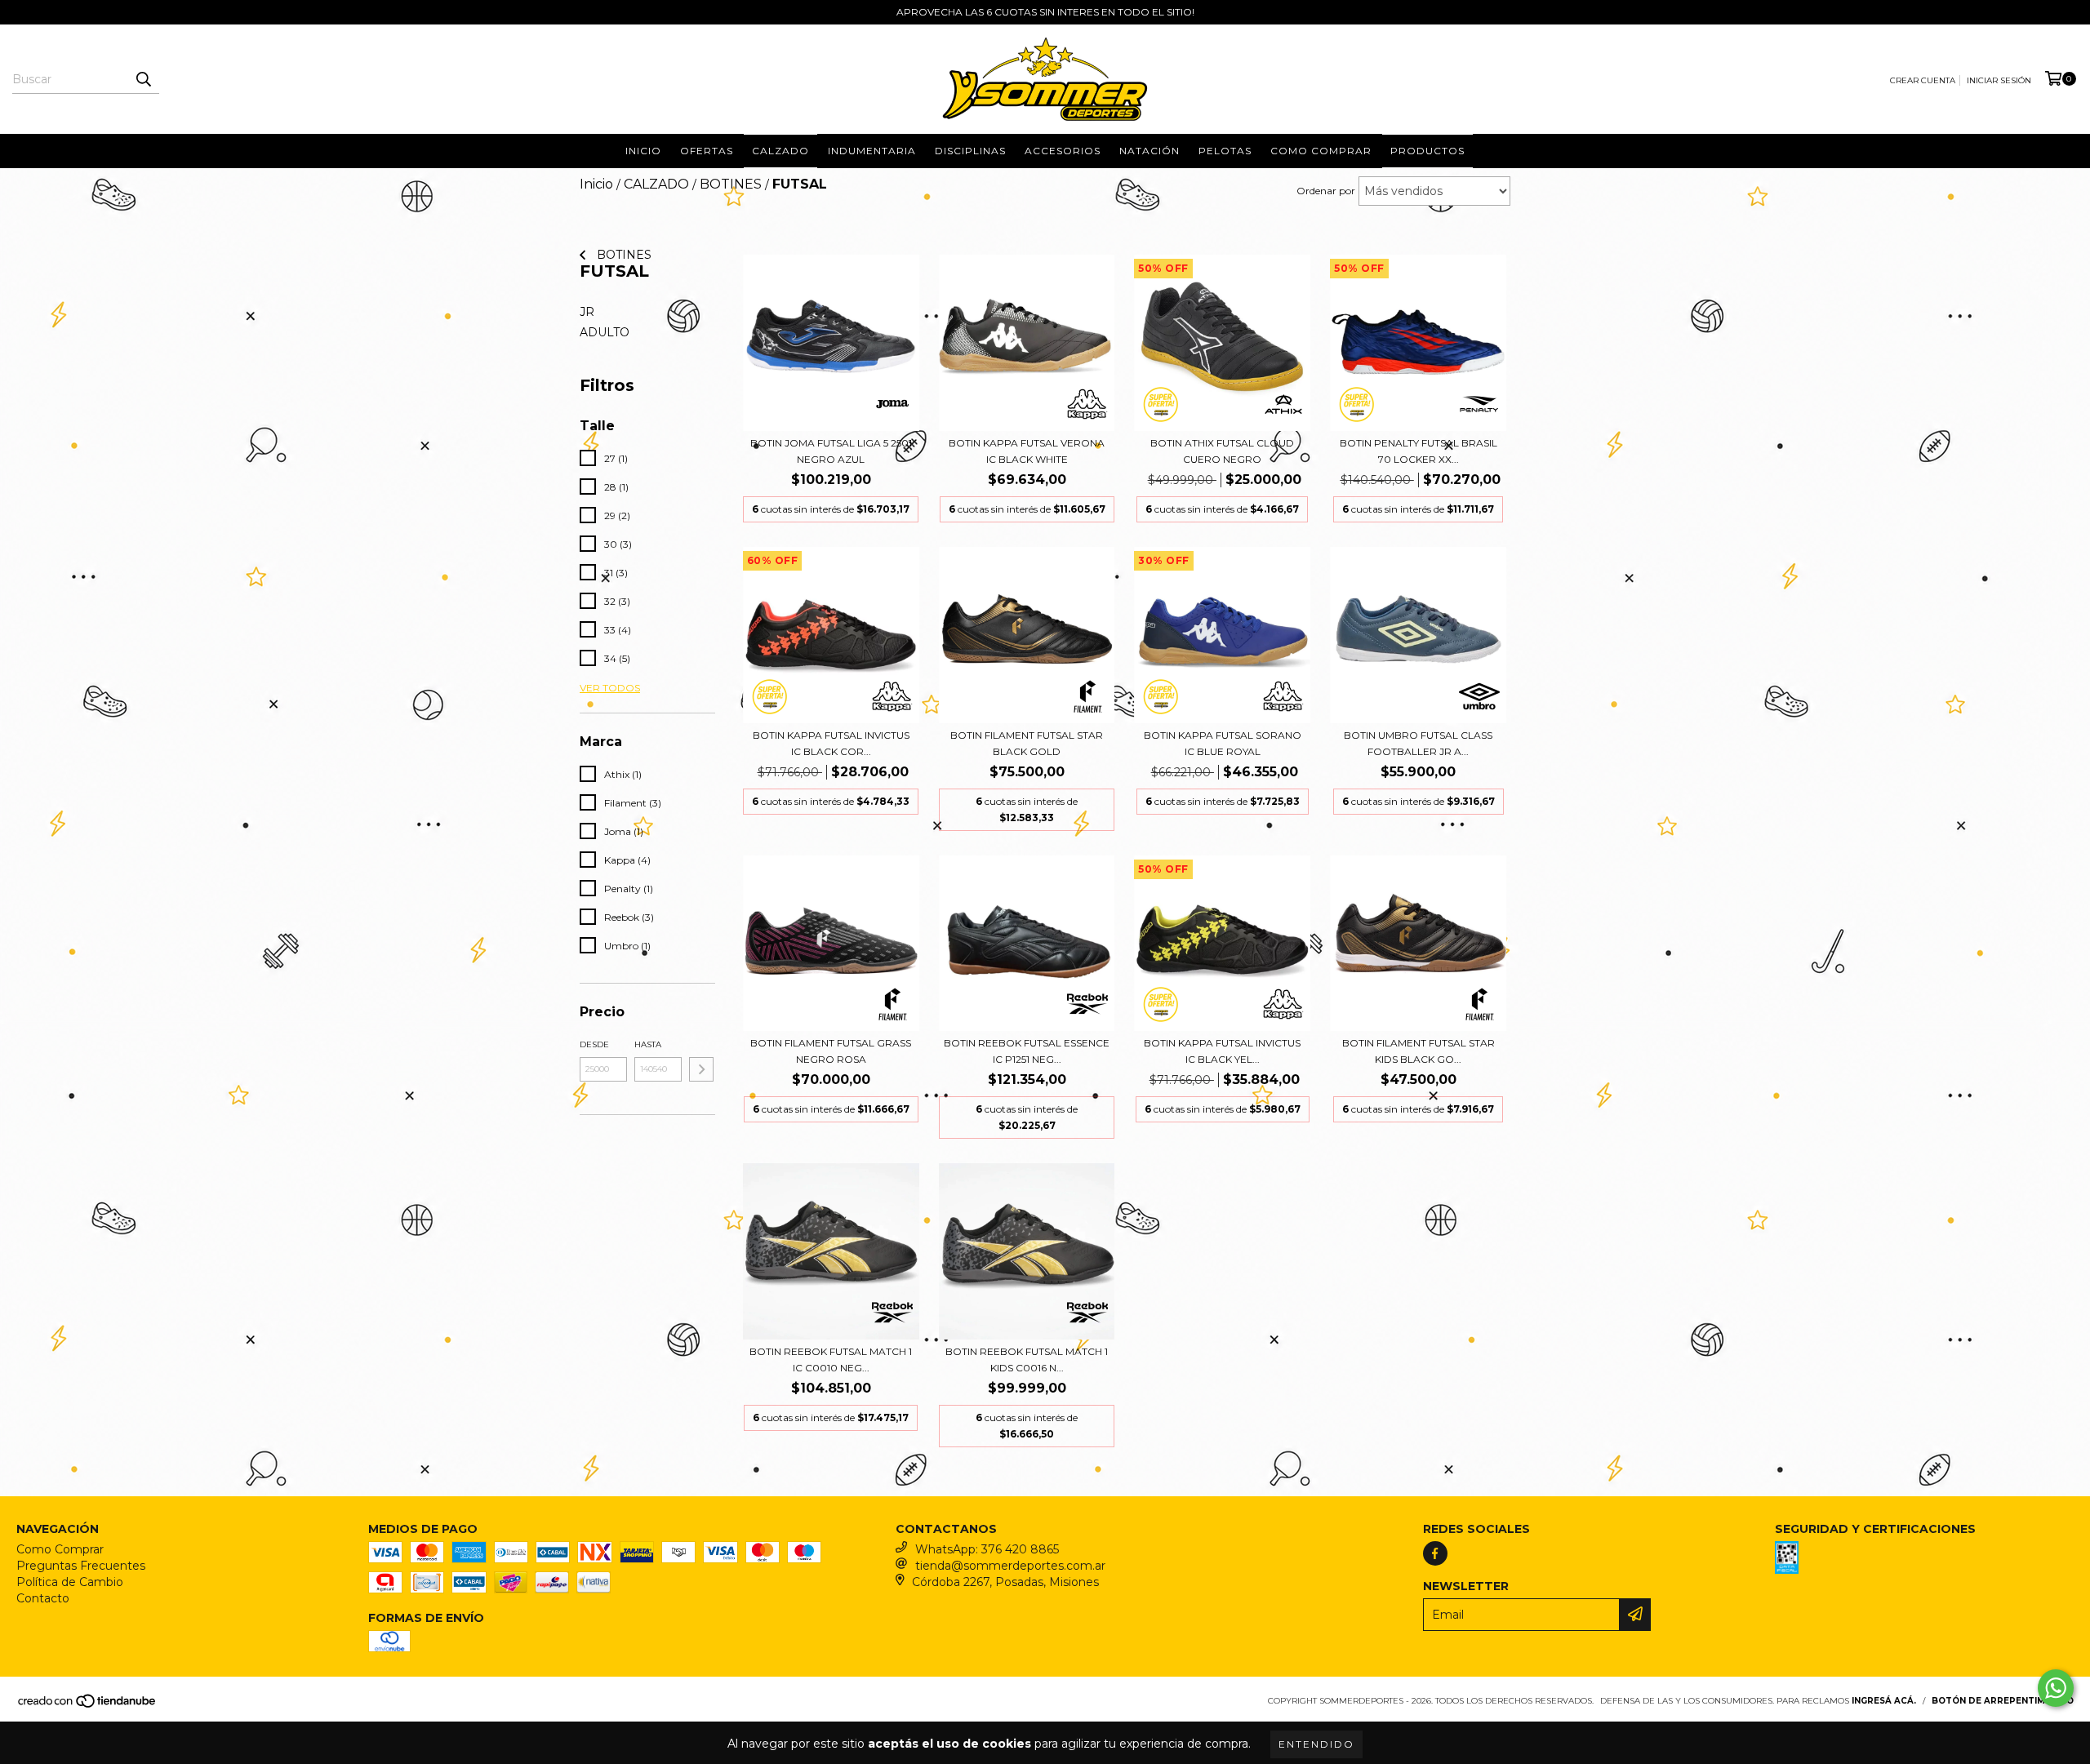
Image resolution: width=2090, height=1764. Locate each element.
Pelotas (1225, 151)
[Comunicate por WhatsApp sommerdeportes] (2056, 1688)
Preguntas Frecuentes (81, 1566)
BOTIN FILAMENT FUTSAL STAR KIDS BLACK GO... (1419, 1051)
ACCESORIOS (1063, 151)
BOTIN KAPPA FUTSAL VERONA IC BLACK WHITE (1027, 451)
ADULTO (605, 332)
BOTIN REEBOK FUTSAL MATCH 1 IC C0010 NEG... (831, 1360)
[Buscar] (143, 79)
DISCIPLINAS (970, 151)
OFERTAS (707, 151)
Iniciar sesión (1999, 80)
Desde (594, 1044)
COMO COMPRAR (1321, 151)
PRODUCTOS (1427, 151)
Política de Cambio (70, 1582)
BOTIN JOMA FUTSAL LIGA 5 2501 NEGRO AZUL (831, 451)
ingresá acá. (1884, 1701)
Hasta (648, 1044)
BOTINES (731, 184)
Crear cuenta (1923, 80)
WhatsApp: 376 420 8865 (987, 1549)
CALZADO (656, 184)
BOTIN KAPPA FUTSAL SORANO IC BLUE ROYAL (1223, 743)
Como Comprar (60, 1549)
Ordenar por (1326, 191)
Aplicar (701, 1069)
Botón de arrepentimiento (2003, 1701)
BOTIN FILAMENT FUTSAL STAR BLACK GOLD (1027, 743)
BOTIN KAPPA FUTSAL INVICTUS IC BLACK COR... (831, 743)
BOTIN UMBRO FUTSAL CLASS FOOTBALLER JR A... (1418, 743)
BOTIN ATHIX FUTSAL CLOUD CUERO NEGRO (1222, 451)
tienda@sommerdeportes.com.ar (1010, 1566)
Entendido (1316, 1744)
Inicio (643, 151)
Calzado (780, 151)
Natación (1149, 151)
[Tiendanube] (88, 1706)
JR (587, 312)
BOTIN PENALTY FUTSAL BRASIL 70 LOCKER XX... (1419, 451)
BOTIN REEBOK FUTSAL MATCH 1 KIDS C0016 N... (1027, 1360)
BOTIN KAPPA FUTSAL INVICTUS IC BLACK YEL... (1222, 1051)
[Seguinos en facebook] (1435, 1553)
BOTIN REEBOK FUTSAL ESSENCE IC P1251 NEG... (1027, 1051)
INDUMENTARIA (872, 151)
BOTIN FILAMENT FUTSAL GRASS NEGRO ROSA (831, 1051)
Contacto (43, 1598)
